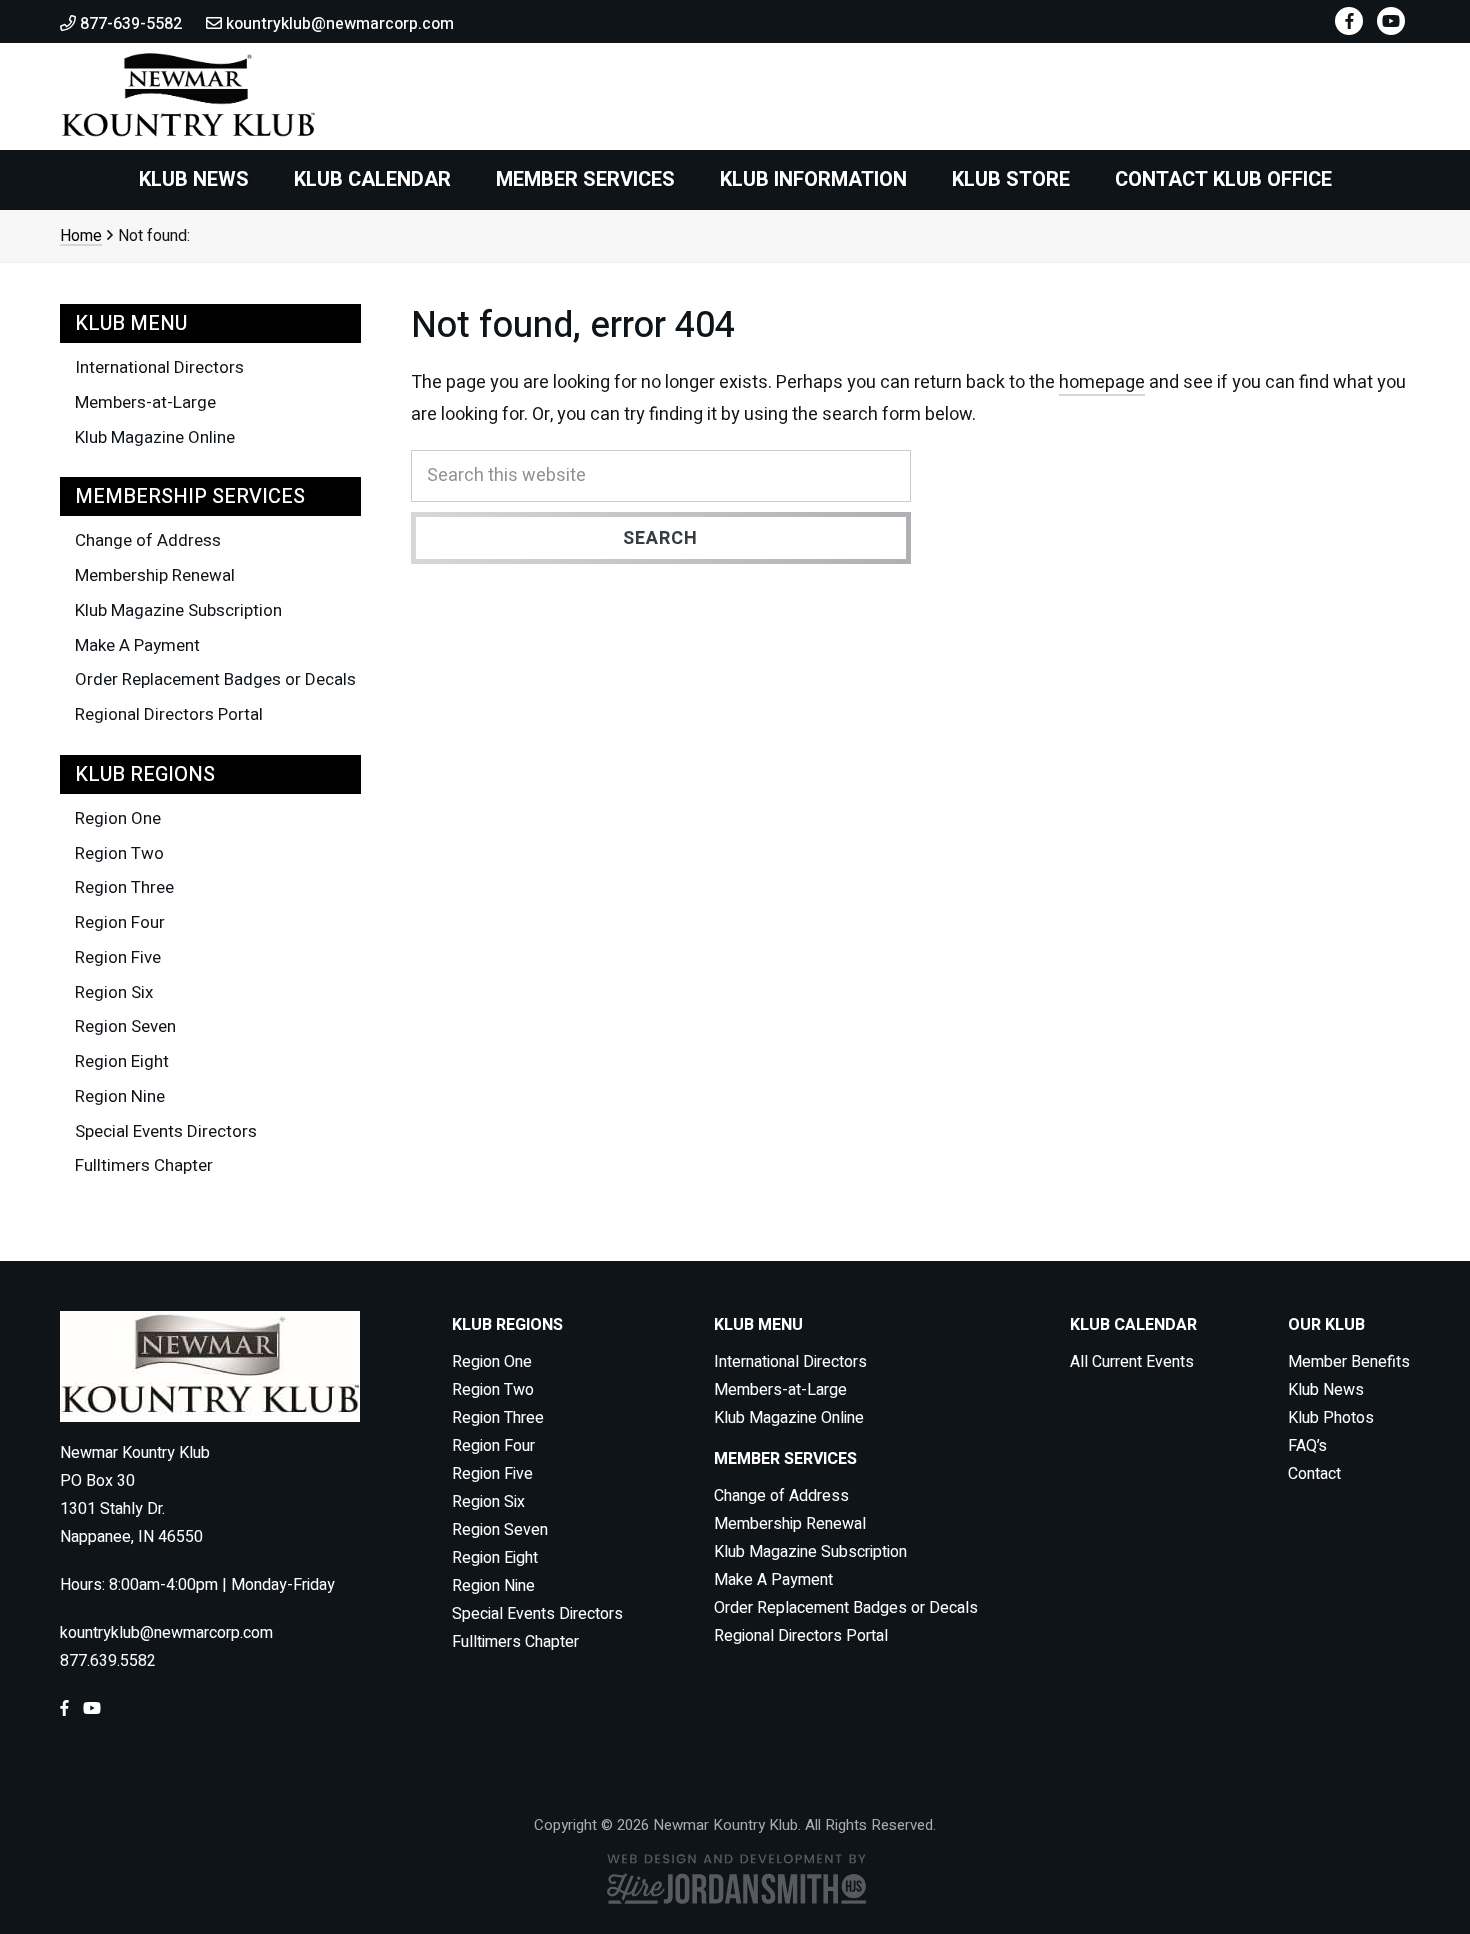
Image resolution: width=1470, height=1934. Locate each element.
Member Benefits (1349, 1362)
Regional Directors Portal (169, 714)
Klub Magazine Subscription (178, 610)
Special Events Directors (166, 1131)
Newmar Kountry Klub (188, 96)
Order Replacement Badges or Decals (215, 679)
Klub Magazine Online (155, 437)
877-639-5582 (129, 24)
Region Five (118, 957)
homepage (1102, 382)
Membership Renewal (155, 575)
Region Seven (125, 1026)
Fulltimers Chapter (144, 1165)
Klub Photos (1331, 1418)
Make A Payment (137, 645)
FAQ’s (1307, 1446)
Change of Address (148, 540)
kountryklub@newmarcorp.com (338, 24)
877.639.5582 (108, 1661)
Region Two (119, 853)
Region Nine (120, 1096)
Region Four (120, 922)
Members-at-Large (145, 402)
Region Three (124, 887)
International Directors (159, 367)
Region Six (114, 992)
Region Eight (122, 1061)
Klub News (1326, 1390)
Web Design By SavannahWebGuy (735, 1878)
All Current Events (1132, 1362)
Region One (118, 818)
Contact (1314, 1474)
